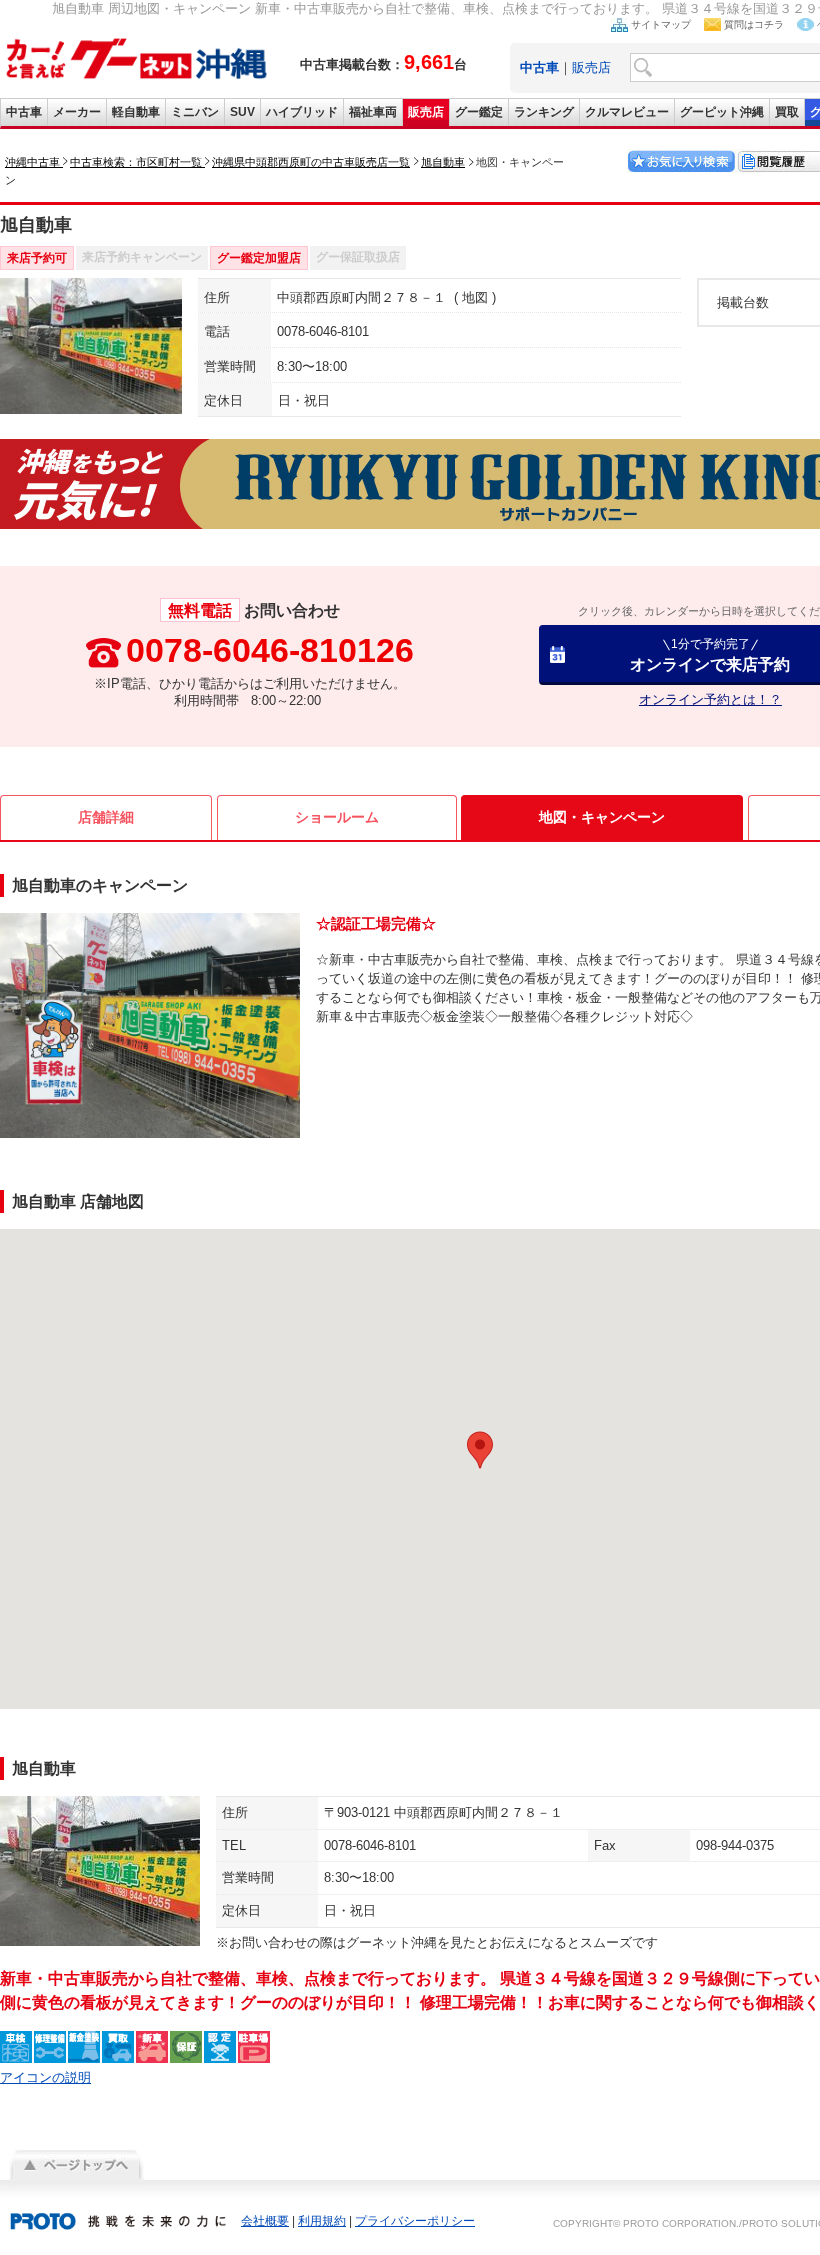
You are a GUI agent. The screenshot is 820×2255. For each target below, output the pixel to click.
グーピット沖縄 (722, 112)
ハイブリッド (302, 112)
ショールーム (337, 817)
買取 (787, 112)
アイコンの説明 (45, 2077)
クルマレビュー (627, 112)
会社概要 (265, 2221)
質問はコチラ (754, 24)
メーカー (77, 112)
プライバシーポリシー (415, 2221)
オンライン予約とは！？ (710, 699)
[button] (480, 1450)
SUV (242, 112)
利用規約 (322, 2221)
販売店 (591, 67)
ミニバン (195, 112)
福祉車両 (373, 112)
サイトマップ (661, 24)
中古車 (24, 112)
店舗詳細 (106, 817)
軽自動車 (136, 112)
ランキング (544, 112)
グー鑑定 (479, 112)
